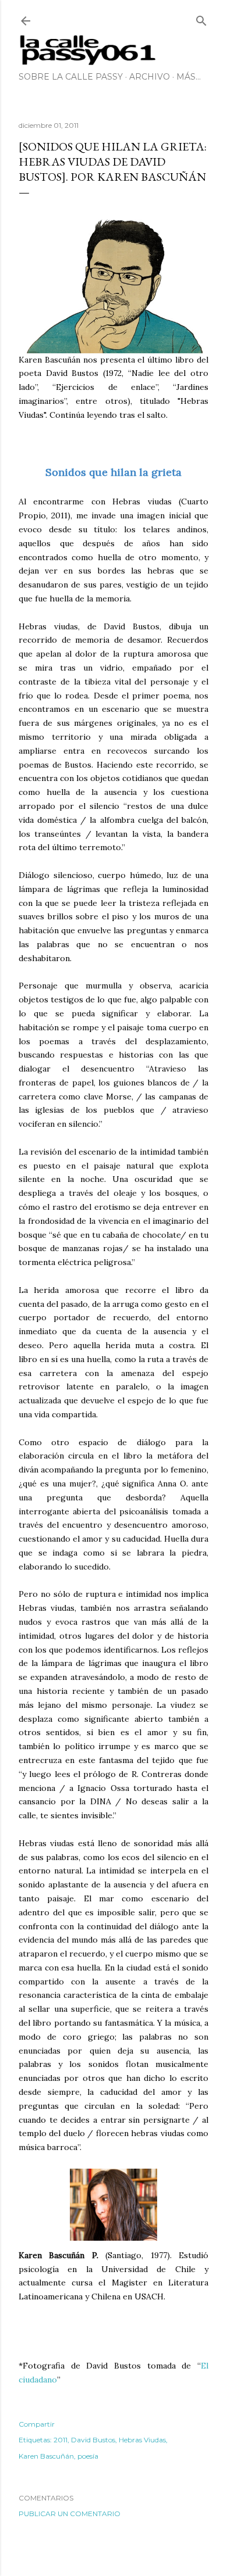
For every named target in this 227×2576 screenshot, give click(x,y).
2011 (61, 2440)
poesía (88, 2456)
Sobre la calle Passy (71, 77)
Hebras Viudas (142, 2440)
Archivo (150, 77)
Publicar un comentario (70, 2514)
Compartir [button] (37, 2424)
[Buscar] (201, 18)
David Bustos (93, 2440)
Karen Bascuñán (46, 2456)
